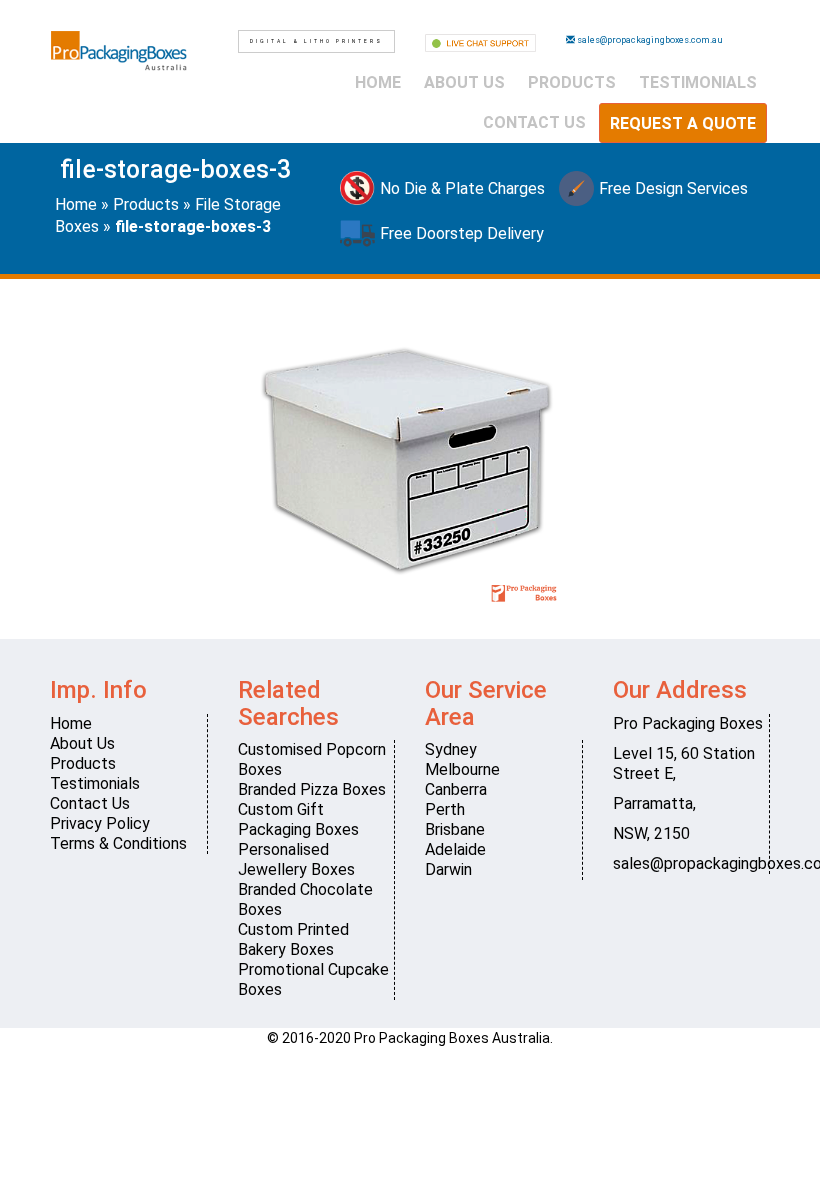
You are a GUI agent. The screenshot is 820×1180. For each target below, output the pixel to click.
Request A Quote (683, 123)
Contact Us (534, 122)
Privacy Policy (100, 823)
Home (378, 82)
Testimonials (698, 82)
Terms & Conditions (118, 843)
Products (572, 82)
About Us (464, 82)
